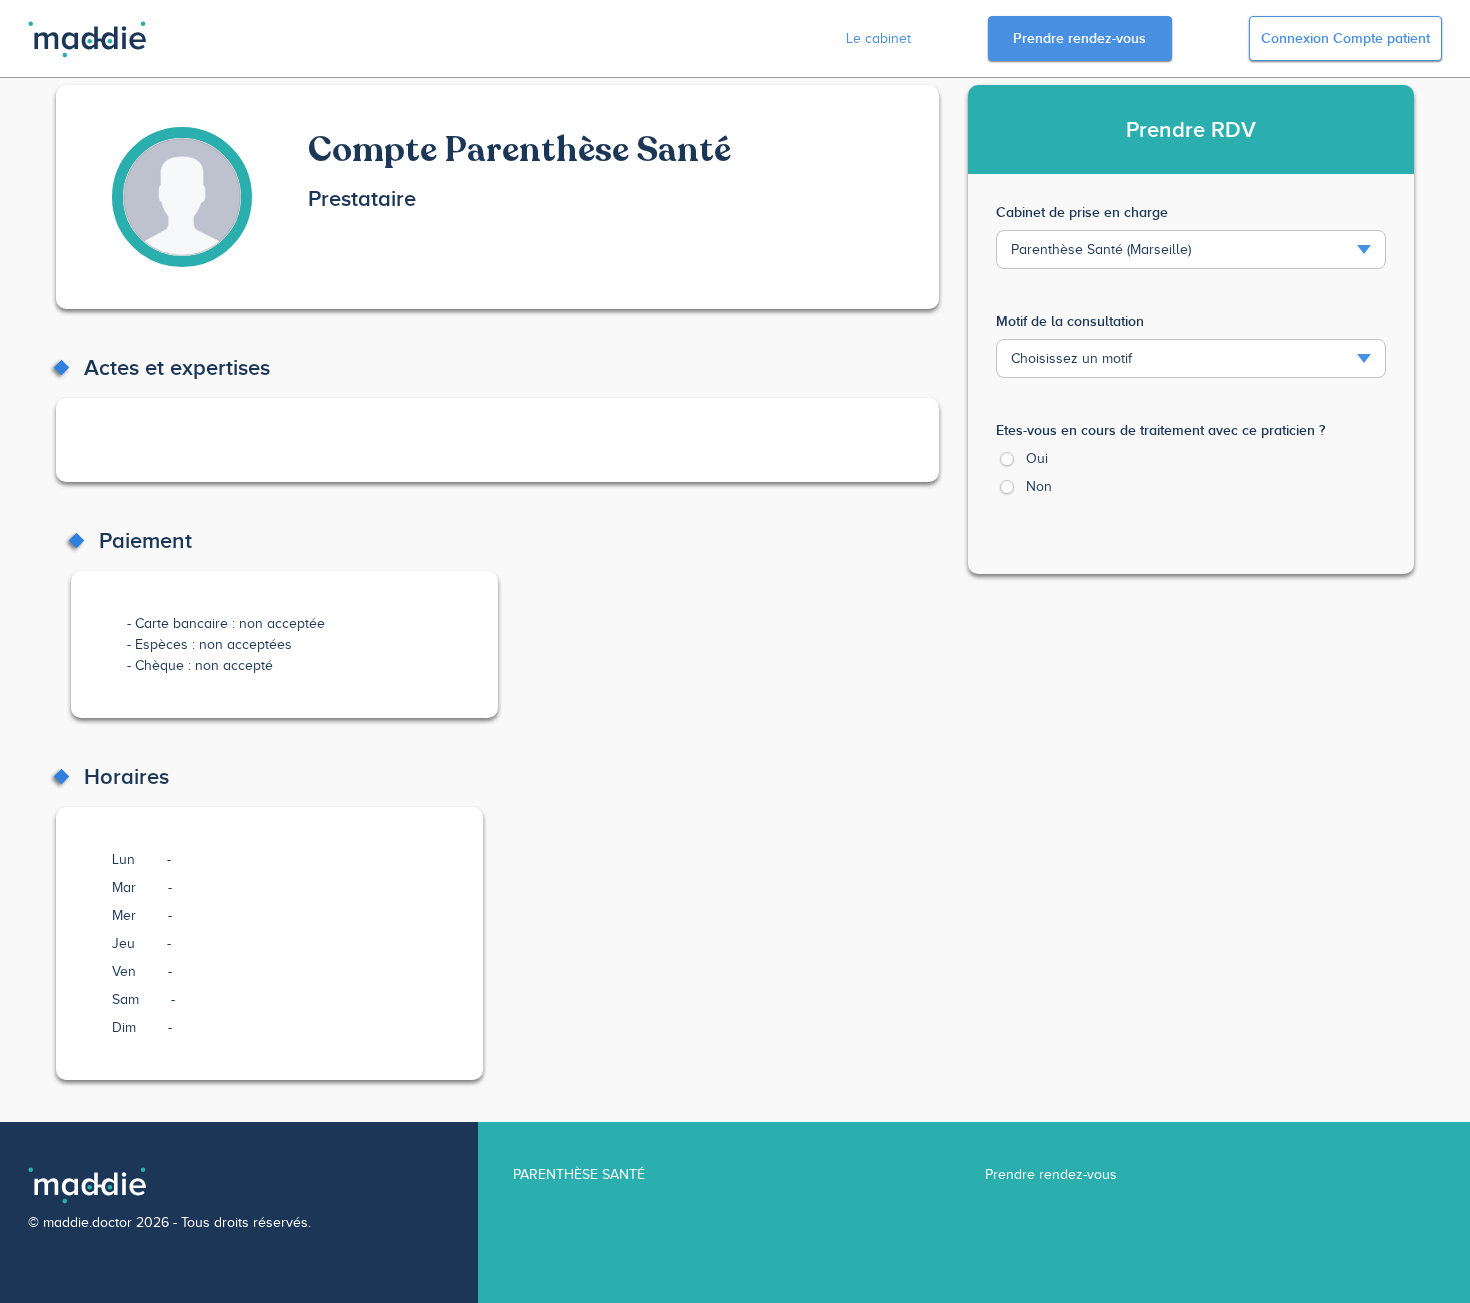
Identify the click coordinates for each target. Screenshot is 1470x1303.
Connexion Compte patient (1345, 38)
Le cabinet (878, 38)
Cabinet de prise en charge (1082, 212)
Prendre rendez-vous (1079, 38)
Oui (1037, 458)
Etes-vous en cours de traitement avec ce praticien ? (1160, 430)
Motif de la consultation (1070, 321)
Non (1039, 486)
